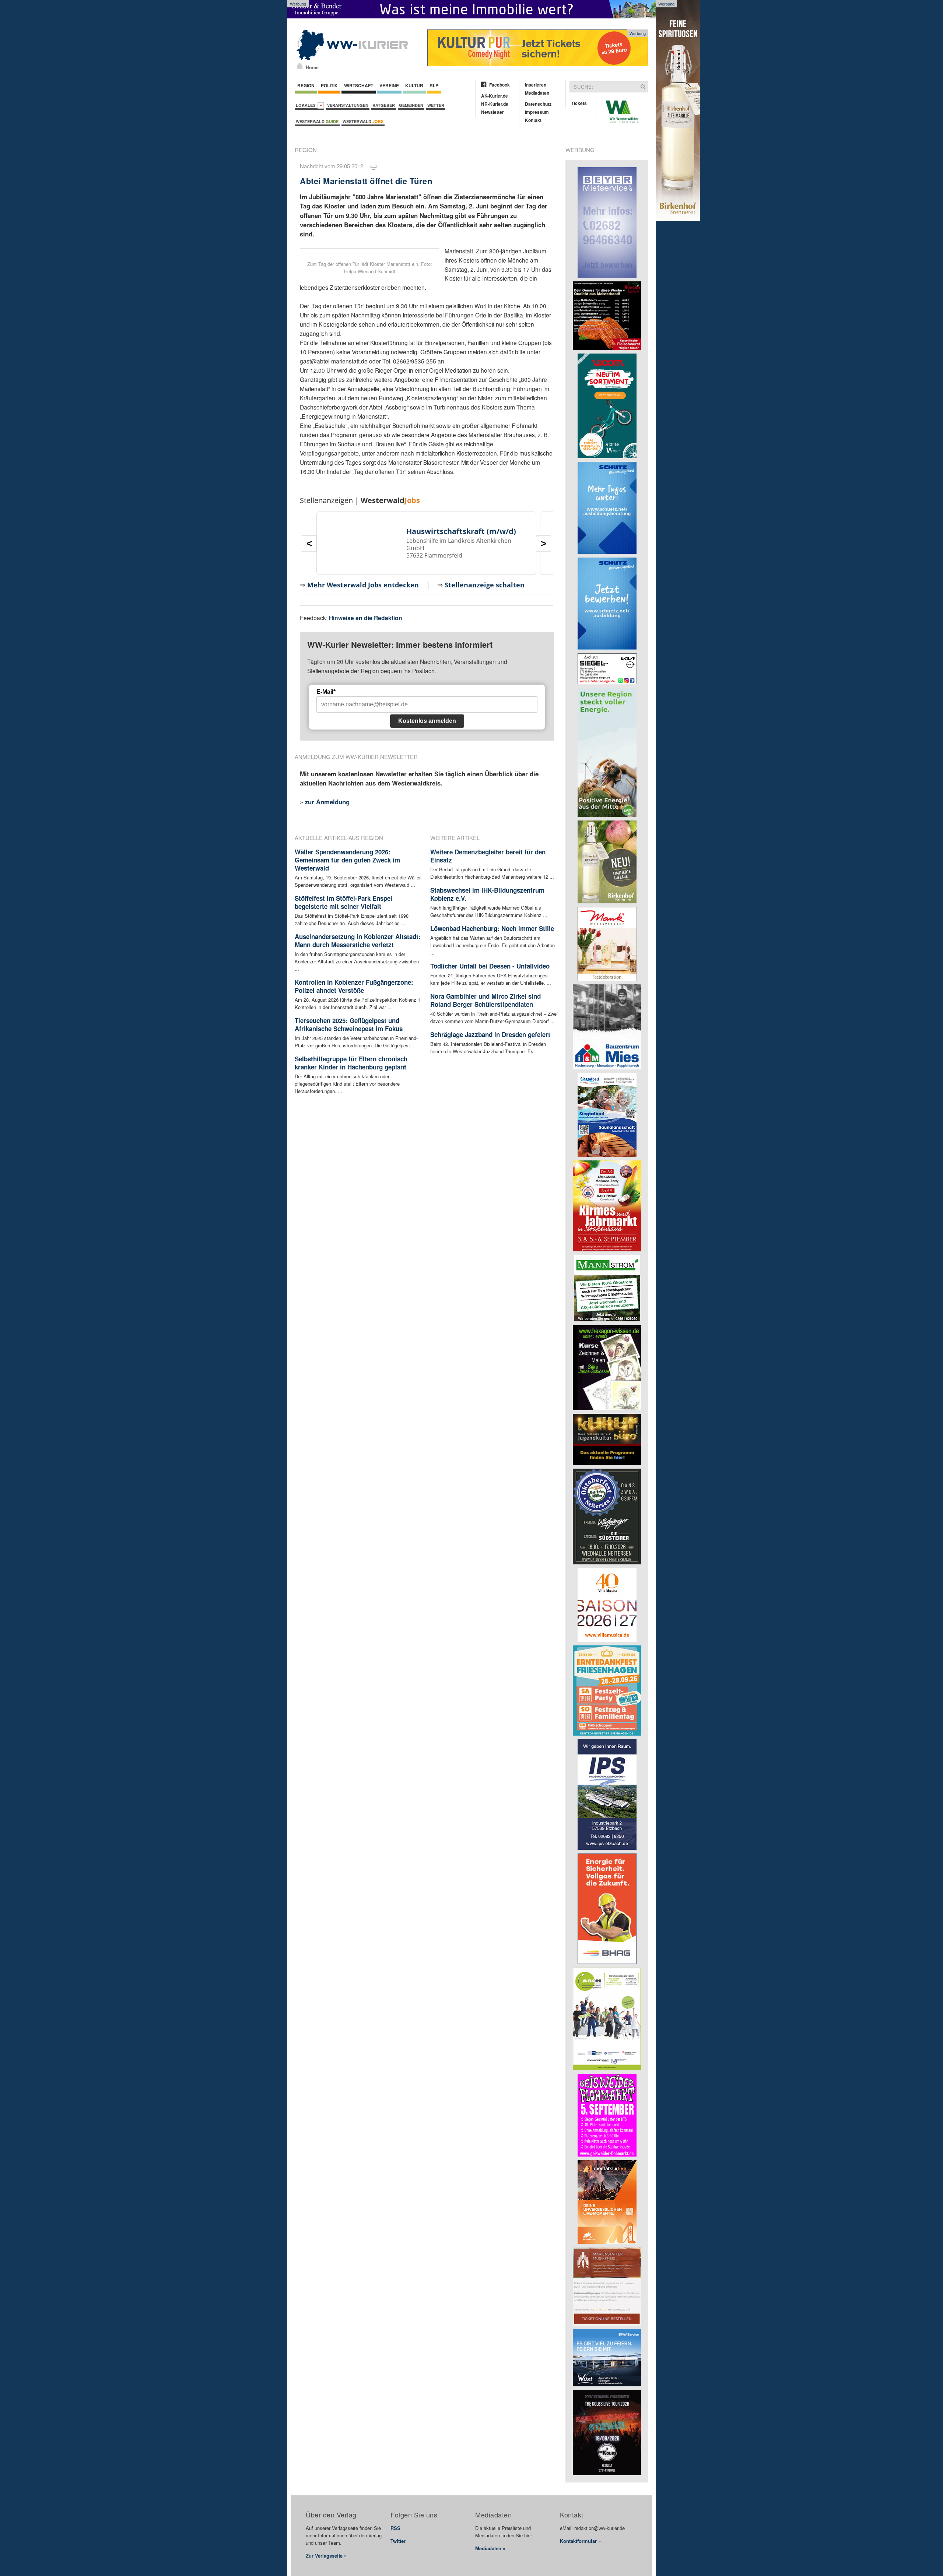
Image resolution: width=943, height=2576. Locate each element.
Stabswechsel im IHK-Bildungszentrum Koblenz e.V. (487, 894)
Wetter (436, 105)
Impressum (537, 112)
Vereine (389, 85)
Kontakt (533, 120)
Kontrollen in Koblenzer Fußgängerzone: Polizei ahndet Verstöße (354, 986)
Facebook (499, 85)
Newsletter (492, 112)
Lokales (307, 105)
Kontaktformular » (580, 2541)
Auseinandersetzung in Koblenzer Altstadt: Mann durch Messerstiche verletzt (358, 941)
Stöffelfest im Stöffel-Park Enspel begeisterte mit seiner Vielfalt (343, 902)
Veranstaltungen (348, 105)
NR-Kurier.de (495, 104)
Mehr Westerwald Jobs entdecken (363, 585)
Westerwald (317, 121)
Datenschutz (538, 104)
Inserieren (536, 85)
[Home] (300, 66)
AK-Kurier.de (495, 96)
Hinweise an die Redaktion (366, 618)
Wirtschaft (359, 85)
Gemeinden (411, 105)
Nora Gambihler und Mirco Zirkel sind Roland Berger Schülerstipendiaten (485, 1000)
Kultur (414, 85)
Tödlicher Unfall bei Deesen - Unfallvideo (490, 966)
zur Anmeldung (327, 802)
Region (306, 85)
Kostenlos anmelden (427, 721)
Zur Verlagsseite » (326, 2556)
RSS (395, 2528)
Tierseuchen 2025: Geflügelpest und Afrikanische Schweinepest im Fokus (349, 1025)
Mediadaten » (490, 2548)
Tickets (579, 103)
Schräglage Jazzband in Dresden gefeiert (490, 1034)
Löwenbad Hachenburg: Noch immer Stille (492, 928)
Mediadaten (537, 93)
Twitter (398, 2541)
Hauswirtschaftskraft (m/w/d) (461, 531)
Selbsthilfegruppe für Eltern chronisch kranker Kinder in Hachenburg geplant (351, 1063)
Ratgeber (384, 105)
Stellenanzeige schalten (485, 585)
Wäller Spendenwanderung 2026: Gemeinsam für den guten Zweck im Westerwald (347, 860)
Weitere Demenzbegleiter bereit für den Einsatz (488, 856)
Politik (329, 85)
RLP (434, 85)
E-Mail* (326, 692)
